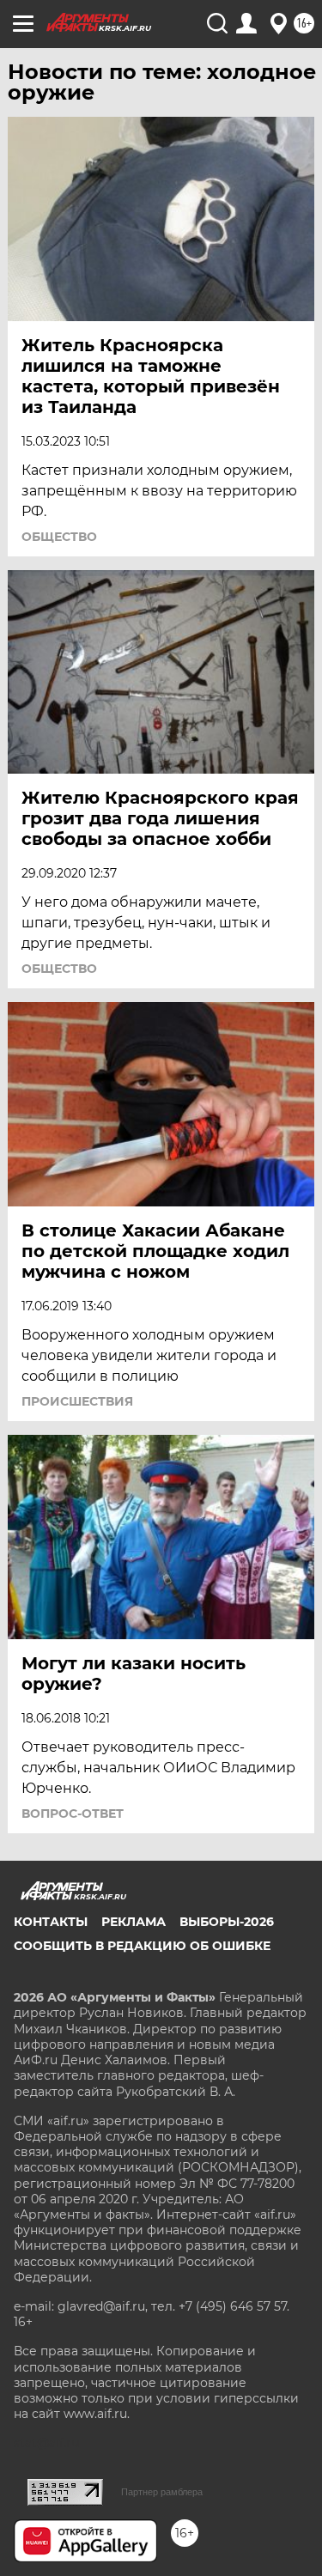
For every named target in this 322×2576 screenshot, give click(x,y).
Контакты (51, 1922)
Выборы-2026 (227, 1922)
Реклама (134, 1922)
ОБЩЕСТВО (59, 537)
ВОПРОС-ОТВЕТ (73, 1814)
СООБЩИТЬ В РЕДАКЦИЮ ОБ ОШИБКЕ (142, 1946)
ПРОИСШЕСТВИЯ (77, 1401)
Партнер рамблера (162, 2492)
